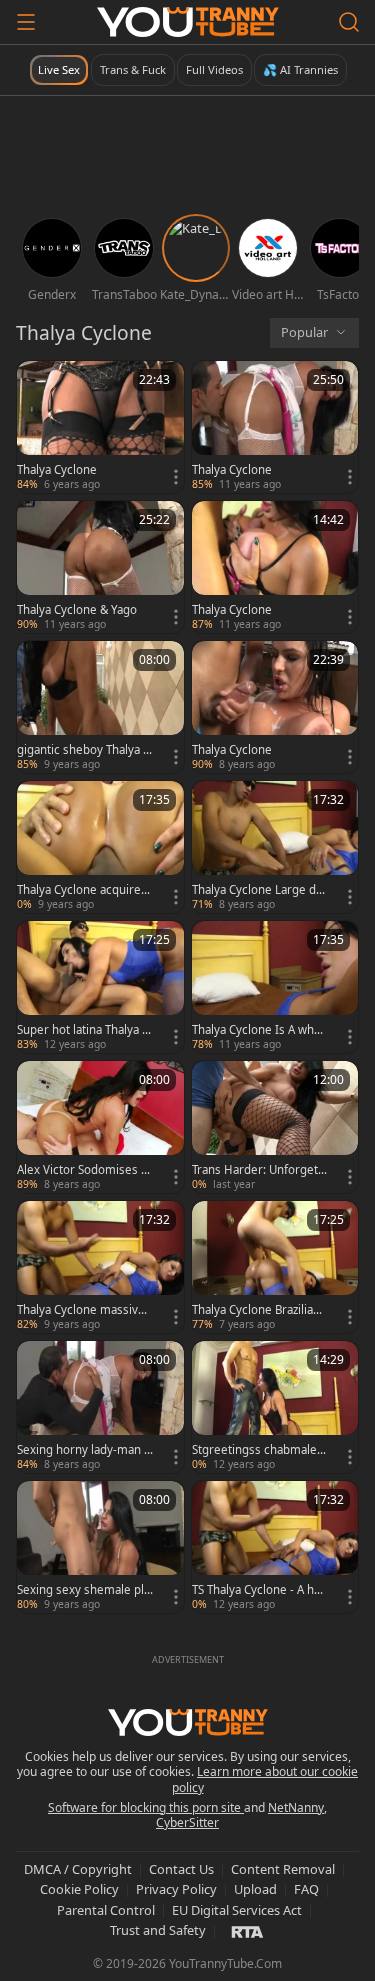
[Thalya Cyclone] (100, 427)
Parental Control (106, 1910)
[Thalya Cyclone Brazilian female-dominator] (275, 1267)
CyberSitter (187, 1822)
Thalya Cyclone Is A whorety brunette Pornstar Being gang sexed (259, 1030)
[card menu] (176, 477)
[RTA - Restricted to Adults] (247, 1931)
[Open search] (349, 22)
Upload (255, 1889)
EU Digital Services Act (237, 1910)
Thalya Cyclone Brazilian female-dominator (259, 1310)
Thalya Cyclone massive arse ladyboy (81, 1310)
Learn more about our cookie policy (265, 1779)
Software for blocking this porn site (146, 1807)
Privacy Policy (176, 1889)
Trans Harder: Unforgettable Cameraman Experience (260, 1170)
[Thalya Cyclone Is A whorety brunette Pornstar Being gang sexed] (275, 987)
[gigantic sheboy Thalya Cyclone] (100, 707)
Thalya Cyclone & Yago (77, 610)
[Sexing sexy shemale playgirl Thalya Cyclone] (100, 1547)
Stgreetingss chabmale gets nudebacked (259, 1450)
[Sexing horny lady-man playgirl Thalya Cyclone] (100, 1407)
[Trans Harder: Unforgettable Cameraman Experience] (275, 1127)
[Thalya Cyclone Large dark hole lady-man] (275, 847)
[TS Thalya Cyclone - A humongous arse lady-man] (275, 1547)
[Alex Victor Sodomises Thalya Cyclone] (100, 1127)
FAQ (306, 1889)
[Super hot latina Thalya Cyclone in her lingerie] (100, 987)
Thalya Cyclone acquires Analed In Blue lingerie (82, 890)
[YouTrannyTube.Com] (188, 22)
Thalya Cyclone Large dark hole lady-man (259, 890)
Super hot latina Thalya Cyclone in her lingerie (83, 1030)
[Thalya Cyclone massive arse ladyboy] (100, 1267)
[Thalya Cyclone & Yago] (100, 567)
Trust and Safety (158, 1930)
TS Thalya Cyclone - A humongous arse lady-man (258, 1590)
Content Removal (283, 1869)
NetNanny (296, 1807)
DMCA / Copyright (78, 1869)
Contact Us (181, 1869)
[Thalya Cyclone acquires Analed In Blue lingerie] (100, 847)
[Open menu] (26, 22)
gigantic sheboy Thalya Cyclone (83, 750)
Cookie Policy (79, 1889)
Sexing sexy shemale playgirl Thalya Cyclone (83, 1590)
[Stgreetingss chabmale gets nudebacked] (275, 1407)
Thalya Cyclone (57, 470)
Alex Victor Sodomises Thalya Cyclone (82, 1170)
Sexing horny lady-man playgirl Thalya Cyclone (84, 1450)
